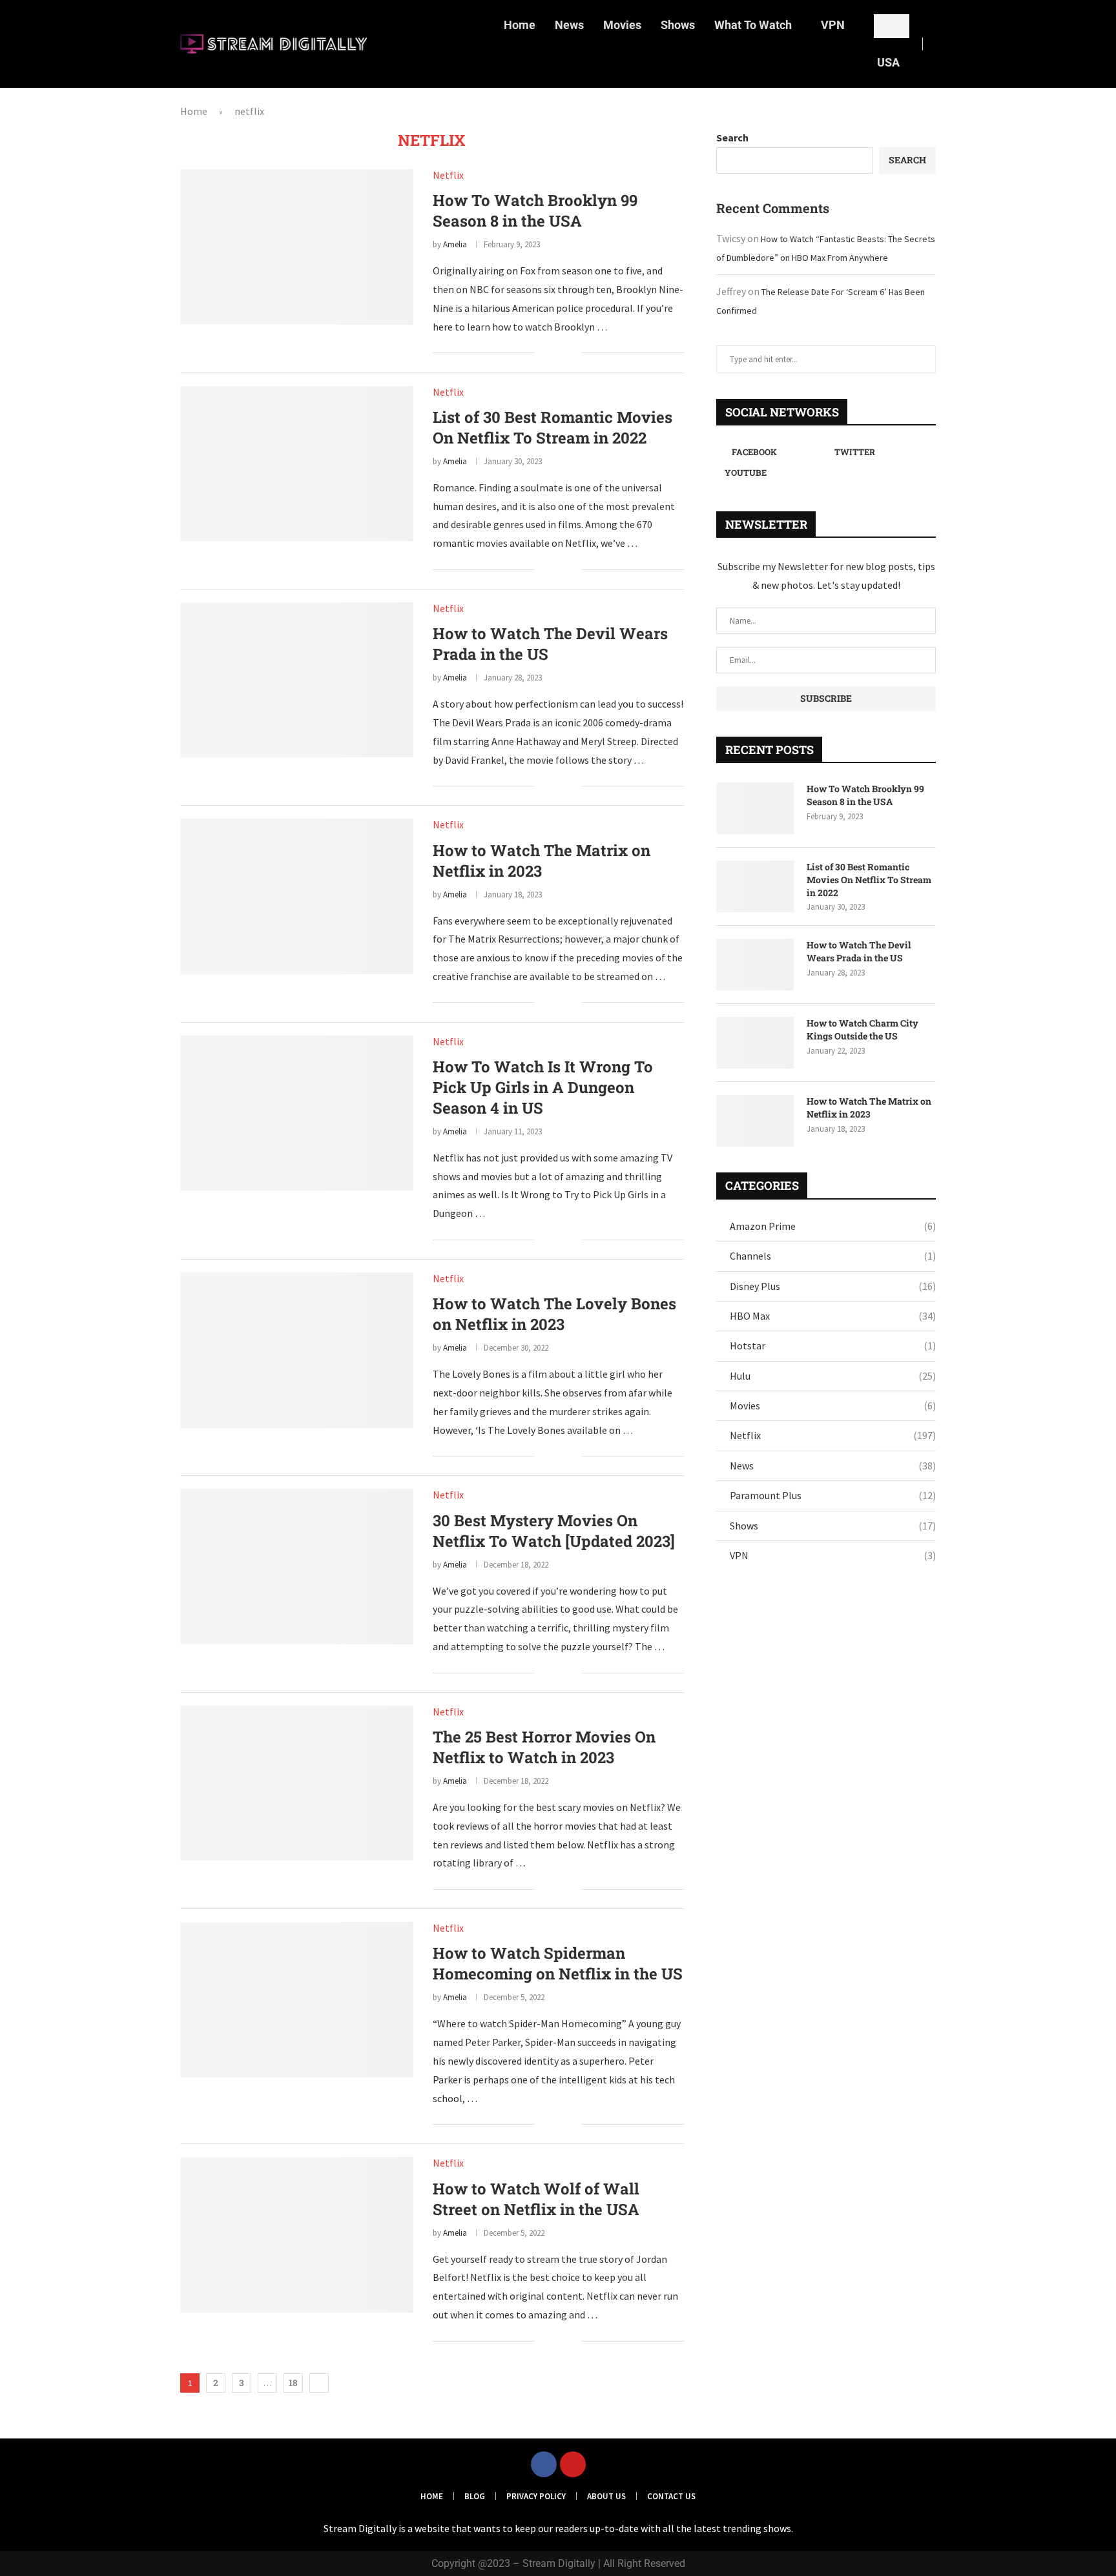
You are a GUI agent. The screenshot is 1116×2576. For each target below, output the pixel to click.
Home (520, 25)
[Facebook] (544, 2464)
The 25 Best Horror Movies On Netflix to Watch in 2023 (544, 1747)
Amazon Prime (833, 1226)
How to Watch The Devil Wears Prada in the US (859, 951)
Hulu (833, 1376)
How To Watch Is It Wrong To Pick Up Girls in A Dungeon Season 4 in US (543, 1087)
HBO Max (833, 1316)
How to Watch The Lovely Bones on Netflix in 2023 (554, 1314)
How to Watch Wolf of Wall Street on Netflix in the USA (536, 2199)
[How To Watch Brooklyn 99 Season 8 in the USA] (297, 247)
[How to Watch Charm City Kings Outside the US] (755, 1043)
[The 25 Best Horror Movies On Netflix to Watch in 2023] (297, 1783)
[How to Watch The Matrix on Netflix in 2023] (297, 896)
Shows (678, 25)
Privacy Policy (536, 2496)
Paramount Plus (833, 1495)
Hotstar (833, 1345)
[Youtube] (573, 2464)
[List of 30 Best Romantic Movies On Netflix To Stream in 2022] (297, 464)
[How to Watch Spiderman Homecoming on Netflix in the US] (297, 1999)
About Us (606, 2496)
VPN (833, 25)
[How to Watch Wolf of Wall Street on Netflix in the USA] (297, 2234)
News (569, 25)
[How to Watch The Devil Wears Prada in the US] (297, 680)
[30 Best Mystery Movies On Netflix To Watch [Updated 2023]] (297, 1566)
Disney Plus (833, 1286)
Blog (475, 2496)
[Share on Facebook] (553, 354)
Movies (622, 25)
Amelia (455, 244)
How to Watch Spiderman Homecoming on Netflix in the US (558, 1963)
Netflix (833, 1435)
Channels (833, 1256)
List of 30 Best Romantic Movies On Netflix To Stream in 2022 (553, 427)
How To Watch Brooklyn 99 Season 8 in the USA (535, 210)
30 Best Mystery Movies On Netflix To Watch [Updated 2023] (554, 1531)
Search (732, 138)
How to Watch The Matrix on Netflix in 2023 (542, 861)
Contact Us (671, 2496)
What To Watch (753, 25)
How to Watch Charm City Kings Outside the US (863, 1029)
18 (293, 2383)
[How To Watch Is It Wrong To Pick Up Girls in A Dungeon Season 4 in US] (297, 1113)
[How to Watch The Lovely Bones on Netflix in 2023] (297, 1350)
